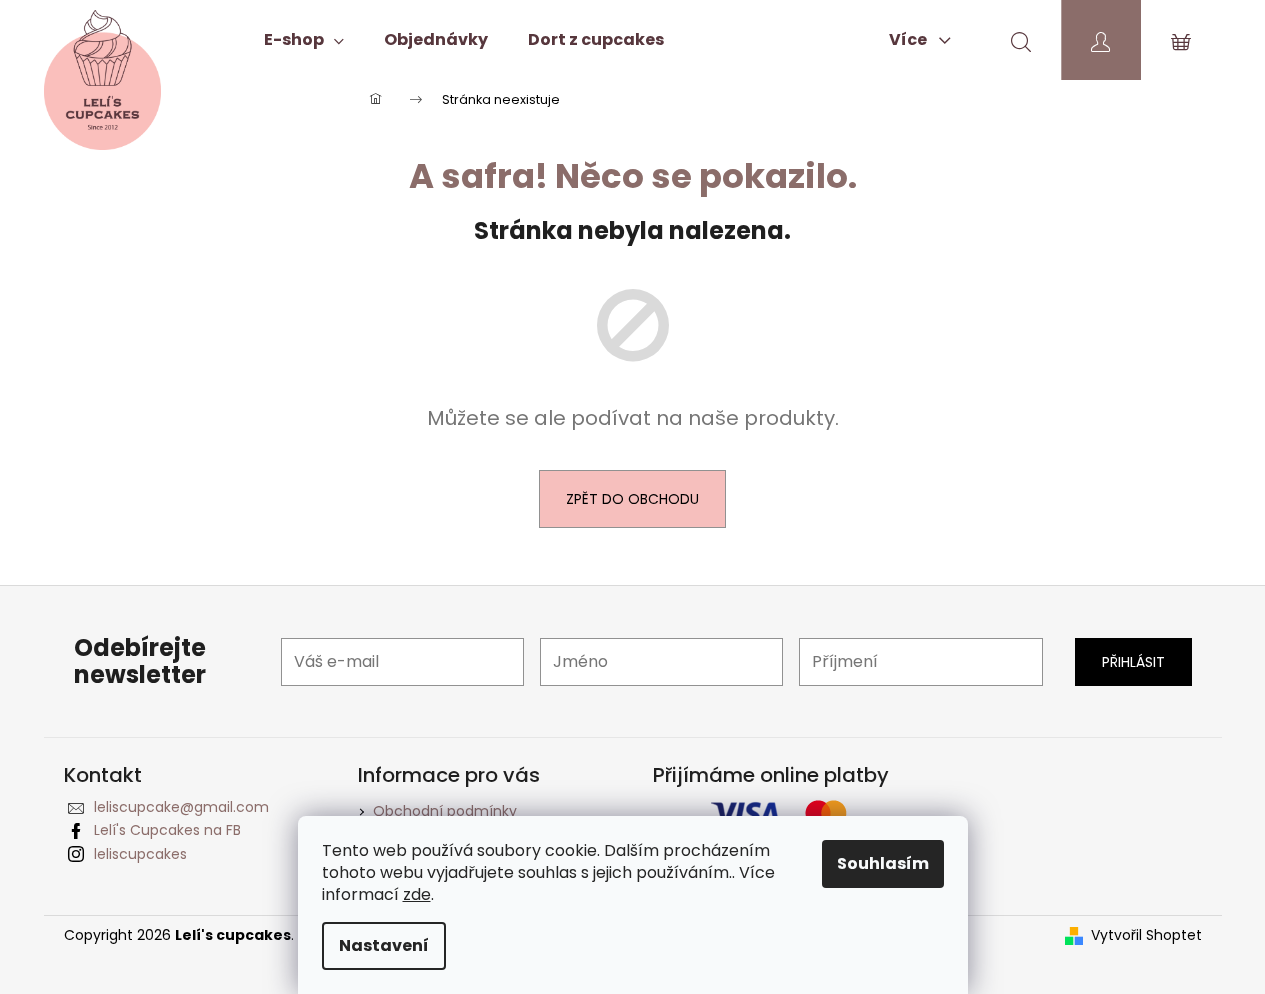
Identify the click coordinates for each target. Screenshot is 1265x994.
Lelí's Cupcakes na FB (167, 830)
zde (417, 894)
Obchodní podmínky (445, 811)
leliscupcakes (140, 854)
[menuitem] (304, 40)
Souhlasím (883, 863)
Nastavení (384, 945)
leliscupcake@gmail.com (181, 807)
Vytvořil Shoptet (1146, 935)
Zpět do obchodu (632, 499)
